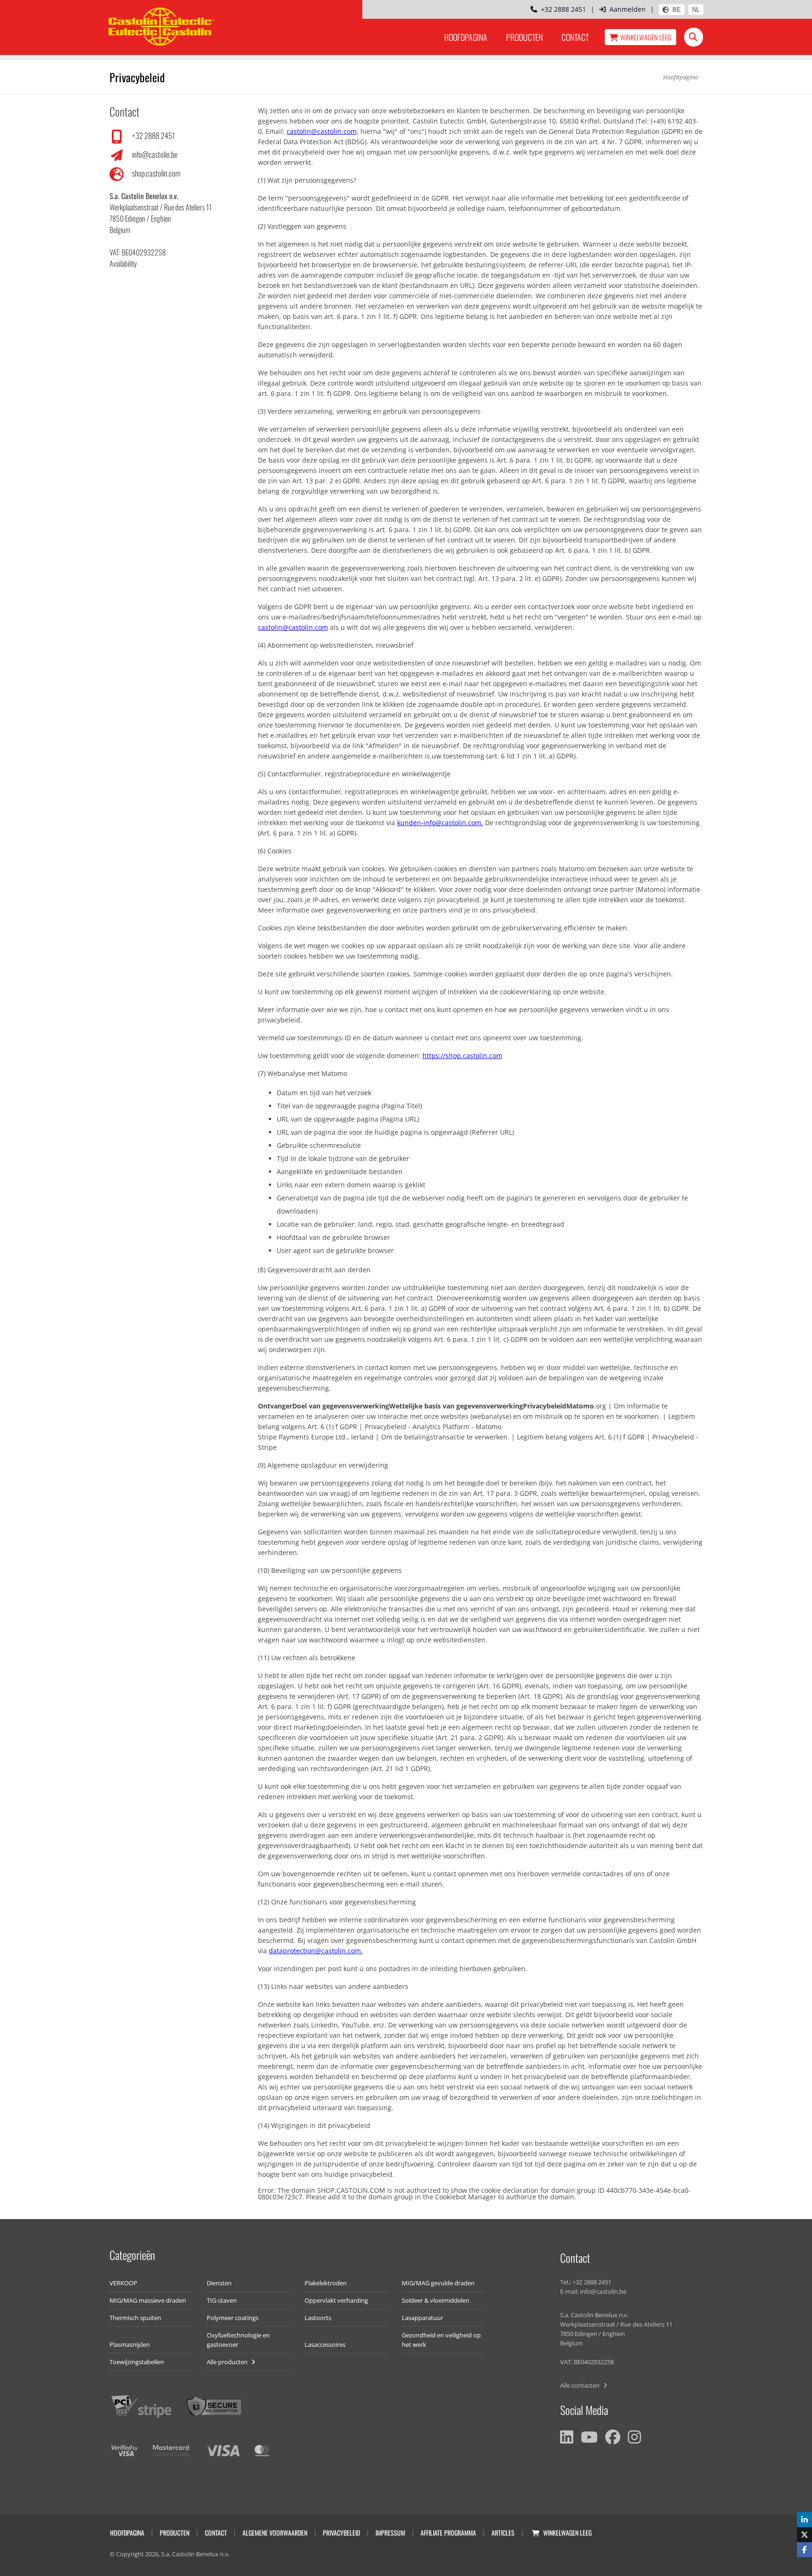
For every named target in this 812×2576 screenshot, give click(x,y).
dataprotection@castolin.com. (316, 1951)
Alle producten (228, 2362)
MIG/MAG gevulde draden (438, 2283)
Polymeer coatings (233, 2318)
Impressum (390, 2533)
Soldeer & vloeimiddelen (436, 2300)
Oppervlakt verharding (336, 2300)
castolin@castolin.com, (323, 131)
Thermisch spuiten (135, 2318)
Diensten (219, 2283)
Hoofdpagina (466, 37)
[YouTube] (589, 2437)
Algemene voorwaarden (275, 2533)
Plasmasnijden (130, 2344)
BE (677, 10)
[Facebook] (613, 2437)
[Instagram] (634, 2437)
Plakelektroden (326, 2283)
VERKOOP (123, 2283)
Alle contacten (581, 2385)
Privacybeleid (341, 2533)
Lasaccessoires (325, 2344)
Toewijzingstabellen (137, 2362)
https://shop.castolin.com (462, 1056)
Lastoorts (318, 2318)
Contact (575, 37)
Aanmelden (628, 9)
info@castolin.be (155, 154)
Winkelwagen (646, 37)
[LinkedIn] (567, 2437)
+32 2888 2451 (562, 9)
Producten (524, 37)
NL (696, 10)
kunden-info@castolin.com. (440, 823)
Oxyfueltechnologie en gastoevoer (238, 2340)
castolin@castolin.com (293, 627)
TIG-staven (222, 2300)
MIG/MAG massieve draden (148, 2300)
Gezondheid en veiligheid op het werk (441, 2340)
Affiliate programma (448, 2533)
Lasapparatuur (422, 2318)
